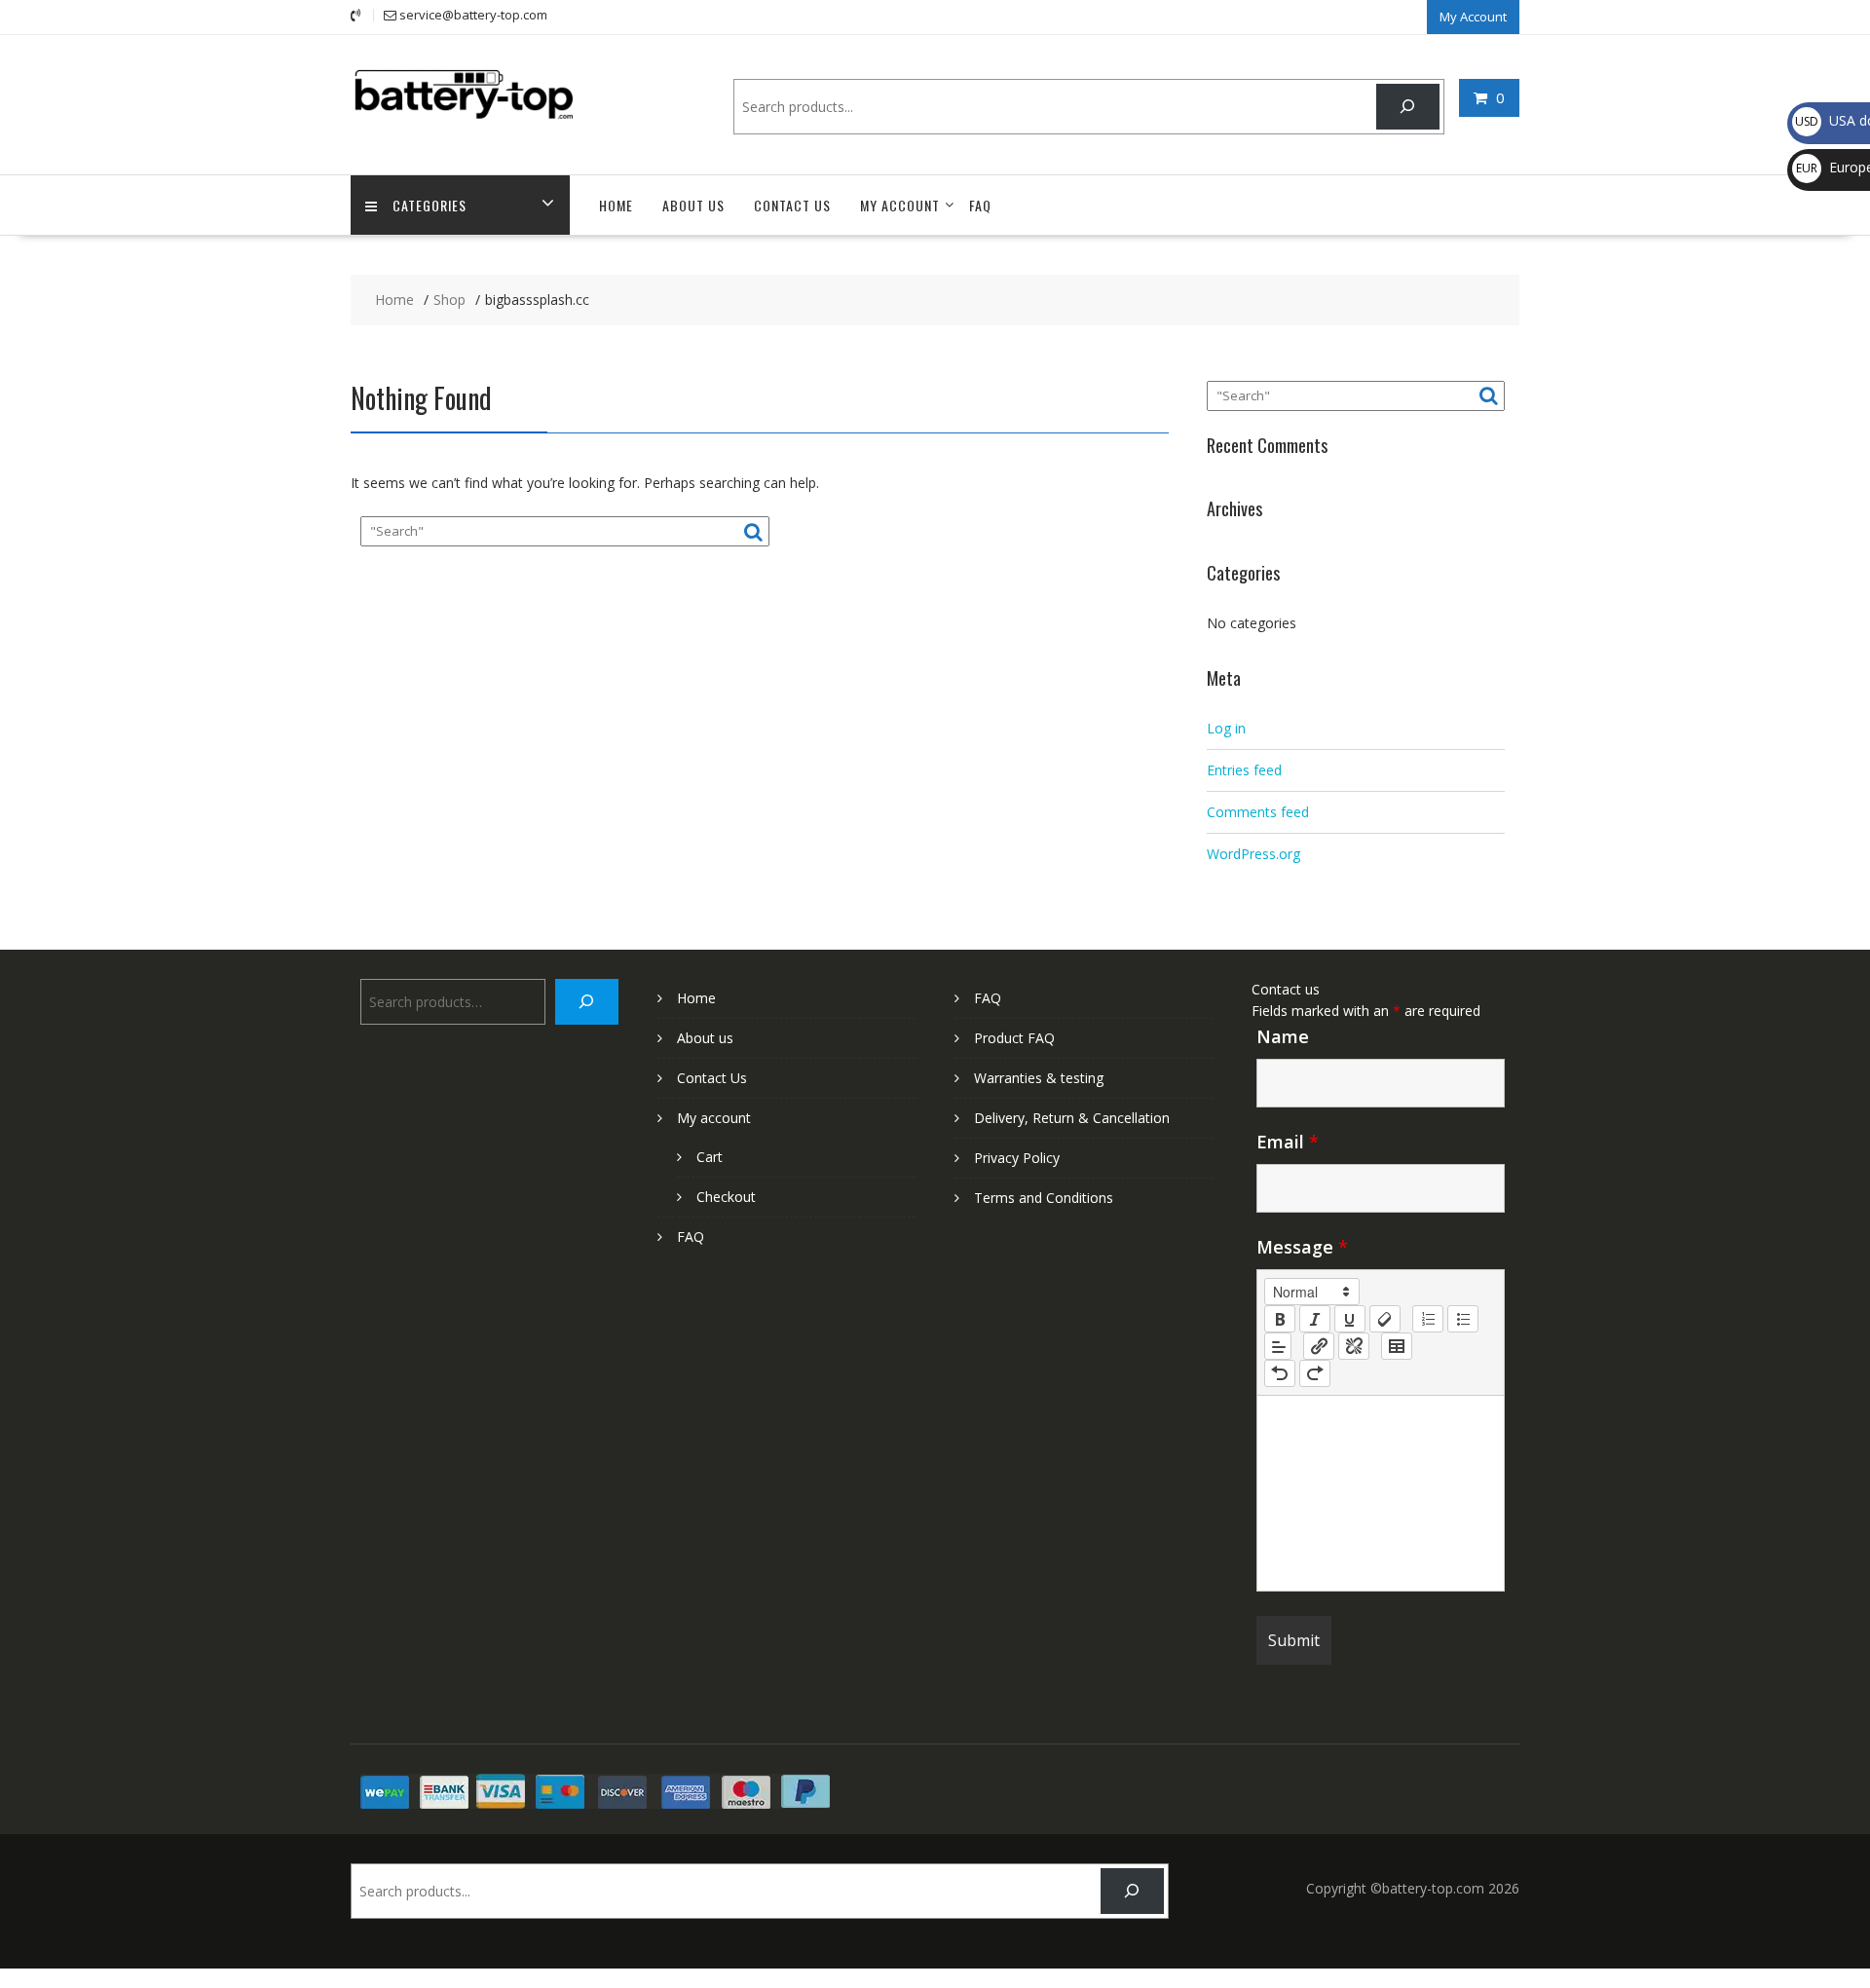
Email (1288, 1142)
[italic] (1315, 1319)
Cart (710, 1157)
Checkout (726, 1197)
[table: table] (1397, 1346)
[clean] (1385, 1319)
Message (1302, 1247)
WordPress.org (1253, 854)
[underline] (1350, 1319)
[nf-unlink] (1354, 1346)
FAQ (980, 205)
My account (900, 205)
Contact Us (792, 205)
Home (616, 205)
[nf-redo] (1315, 1373)
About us (693, 205)
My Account (1473, 17)
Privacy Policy (1017, 1158)
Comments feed (1258, 812)
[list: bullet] (1463, 1319)
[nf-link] (1319, 1346)
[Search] (1408, 107)
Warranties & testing (1039, 1078)
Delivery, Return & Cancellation (1072, 1118)
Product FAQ (1014, 1038)
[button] (1312, 1292)
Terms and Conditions (1044, 1198)
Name (1283, 1036)
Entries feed (1244, 770)
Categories (430, 205)
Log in (1226, 728)
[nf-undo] (1280, 1373)
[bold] (1280, 1319)
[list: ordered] (1428, 1319)
